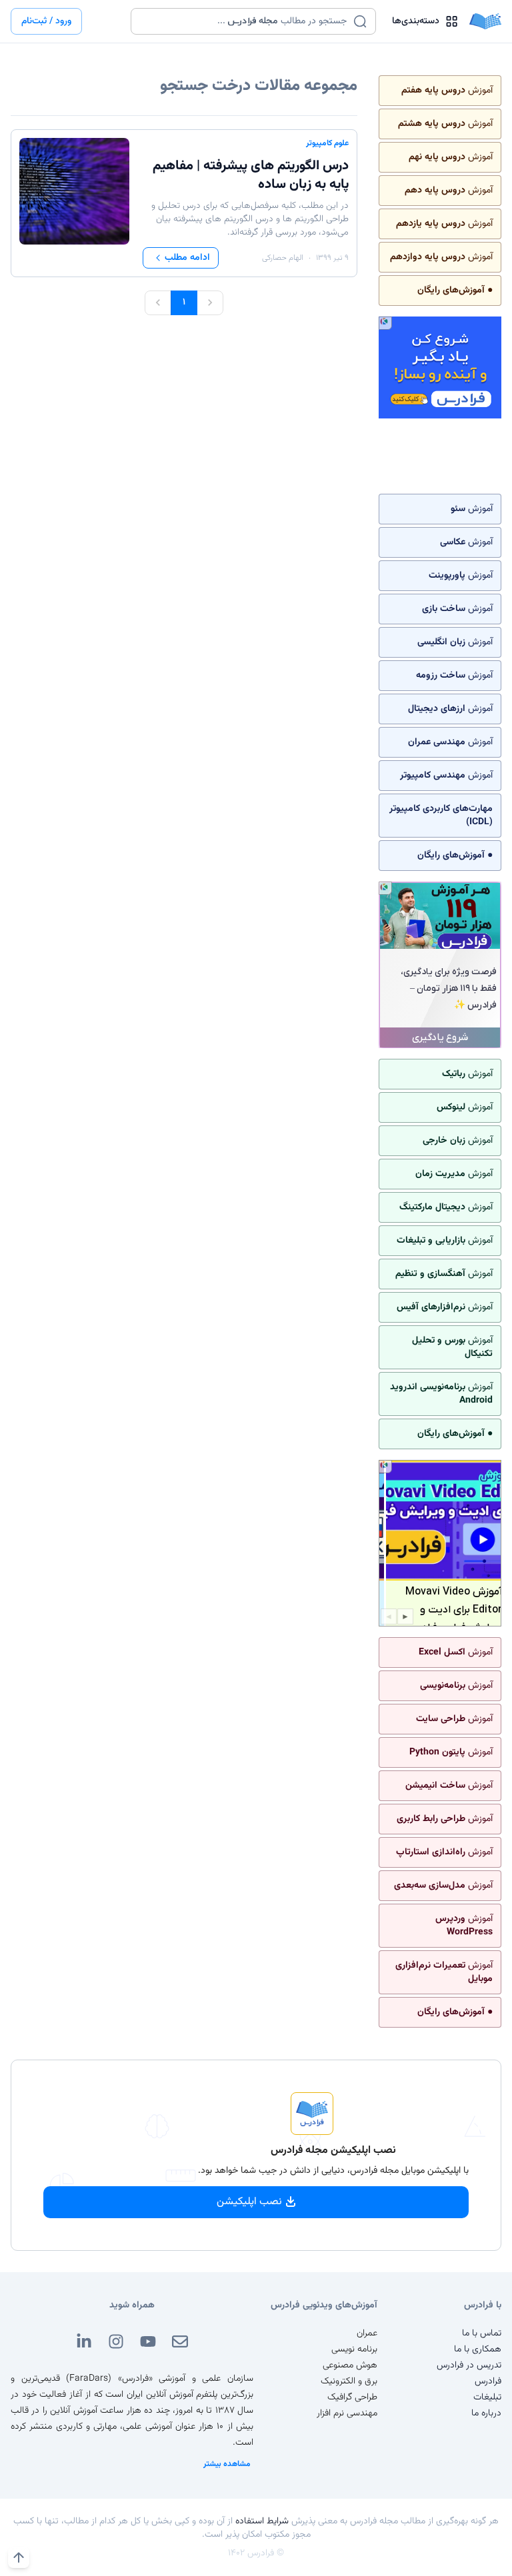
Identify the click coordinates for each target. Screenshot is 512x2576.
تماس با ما (482, 2333)
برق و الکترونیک (349, 2381)
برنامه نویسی (354, 2349)
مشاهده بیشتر (227, 2464)
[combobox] (245, 21)
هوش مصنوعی (350, 2365)
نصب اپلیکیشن (249, 2202)
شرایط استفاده (262, 2521)
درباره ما (486, 2413)
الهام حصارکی (283, 258)
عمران (367, 2333)
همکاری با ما (478, 2349)
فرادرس (488, 2381)
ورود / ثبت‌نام (46, 21)
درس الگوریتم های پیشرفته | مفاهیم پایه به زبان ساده (251, 175)
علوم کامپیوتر (327, 143)
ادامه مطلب (187, 258)
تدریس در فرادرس (469, 2365)
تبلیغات (487, 2397)
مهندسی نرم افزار (347, 2413)
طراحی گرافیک (352, 2397)
